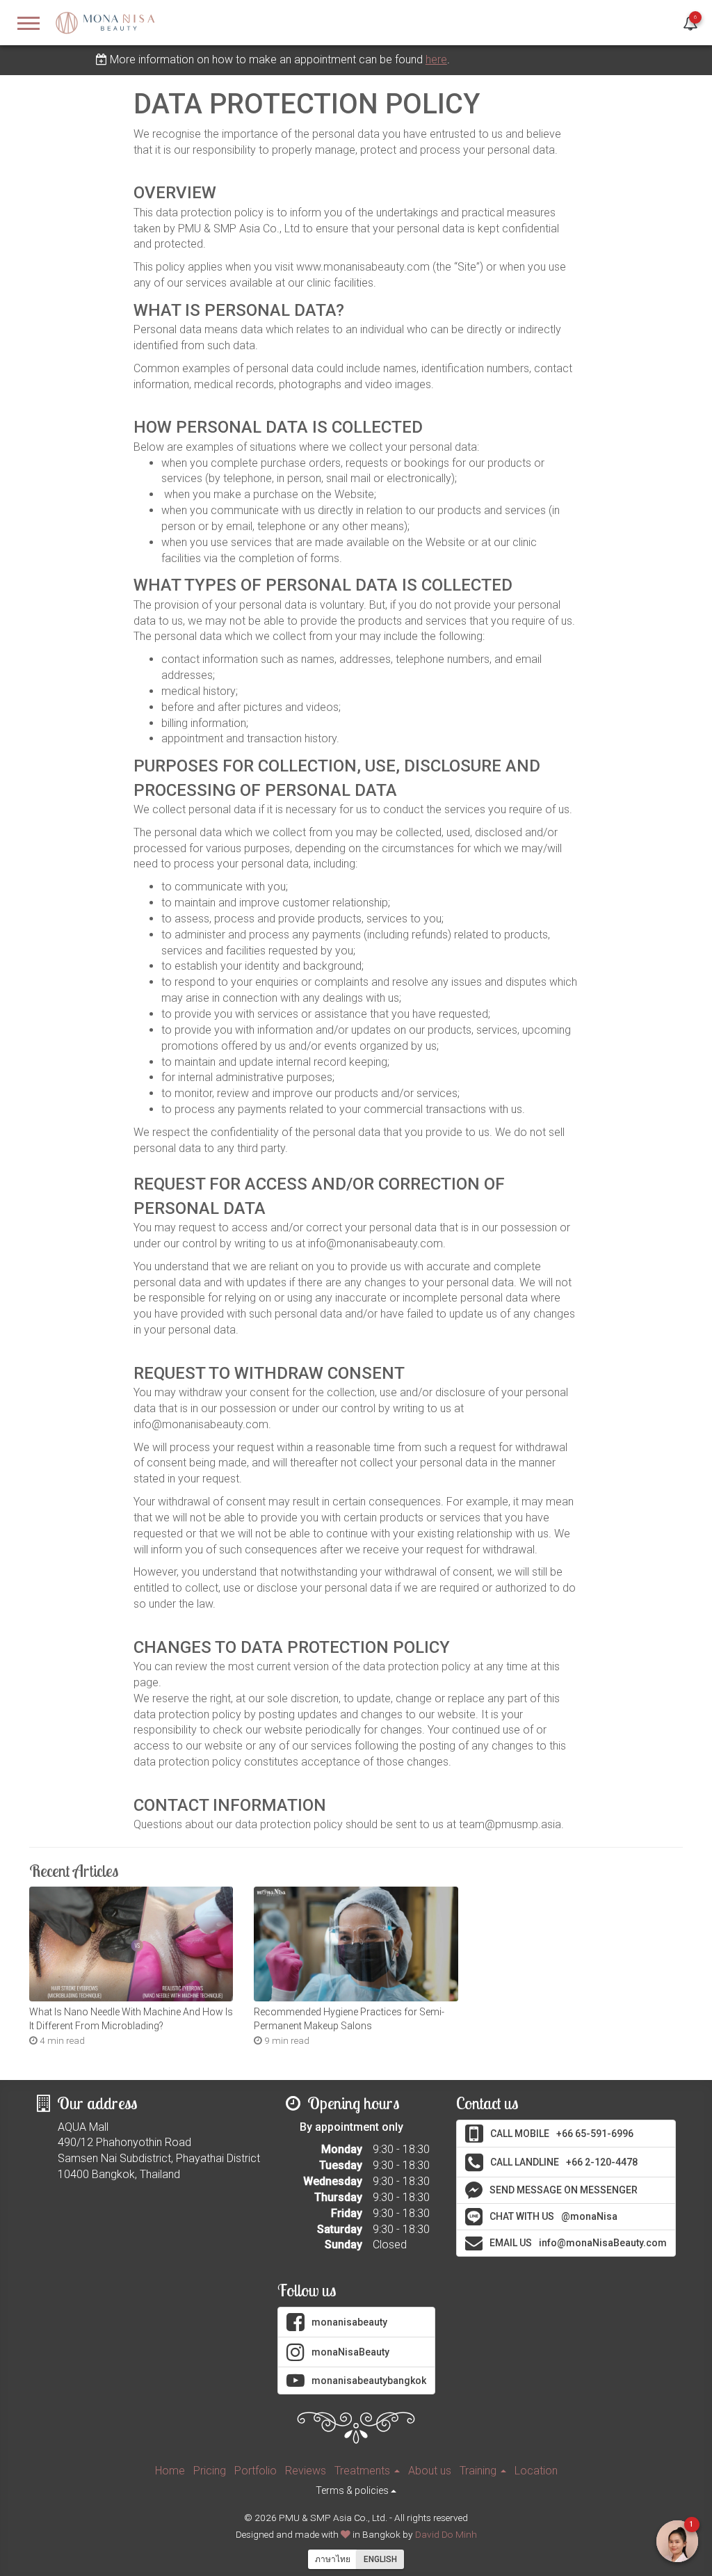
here (436, 59)
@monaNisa (553, 2216)
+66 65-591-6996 (562, 2134)
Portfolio (256, 2471)
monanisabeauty (349, 2322)
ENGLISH (380, 2559)
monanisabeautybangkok (369, 2381)
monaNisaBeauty (350, 2352)
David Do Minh (446, 2534)
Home (170, 2471)
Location (536, 2471)
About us (430, 2471)
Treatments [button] (364, 2471)
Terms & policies (353, 2490)
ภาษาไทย (333, 2559)
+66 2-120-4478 (564, 2162)
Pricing (210, 2471)
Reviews (306, 2471)
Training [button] (479, 2471)
